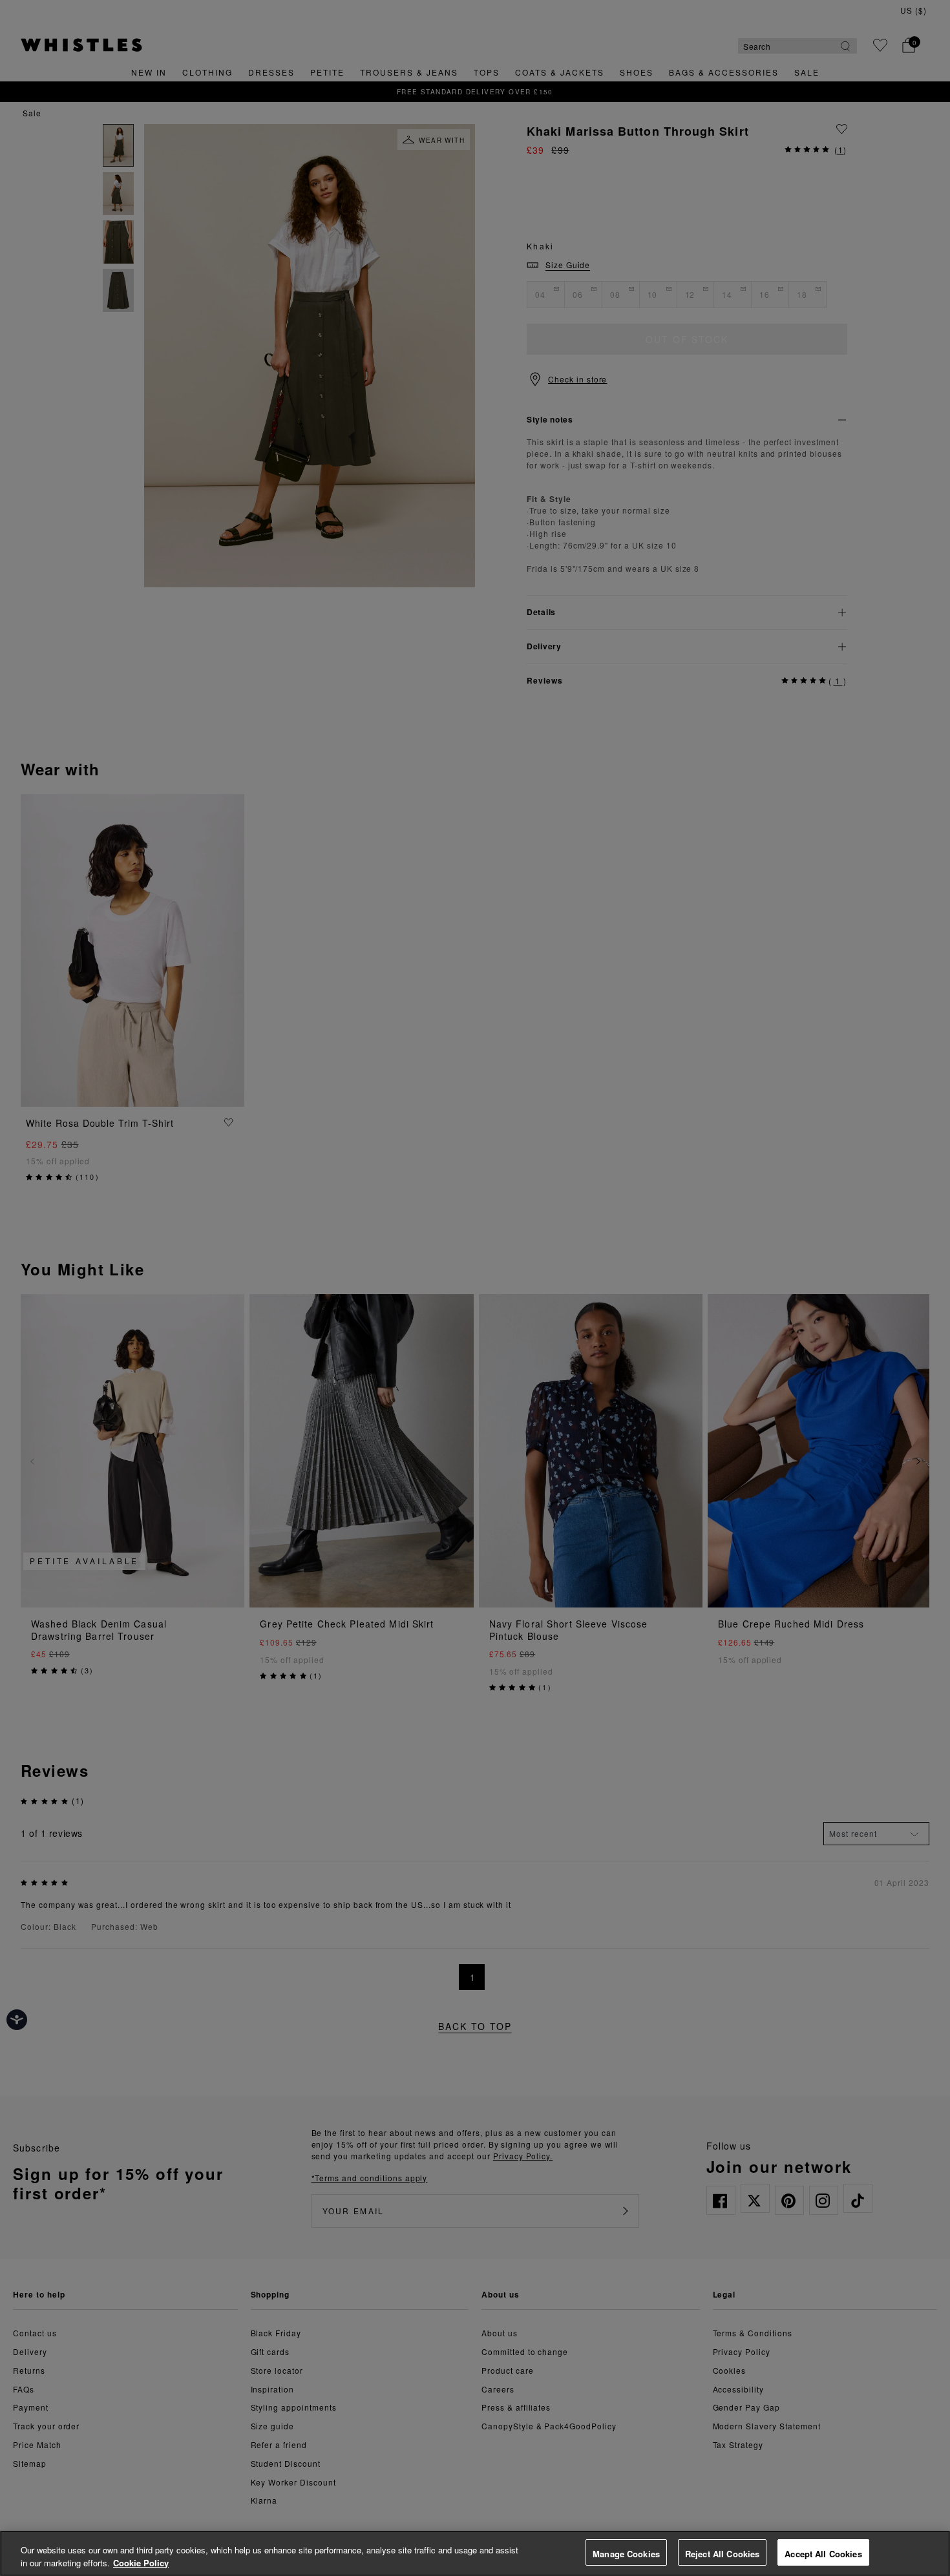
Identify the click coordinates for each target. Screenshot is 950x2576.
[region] (475, 2553)
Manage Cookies (626, 2554)
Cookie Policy (141, 2563)
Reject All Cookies (722, 2554)
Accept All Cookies (823, 2554)
